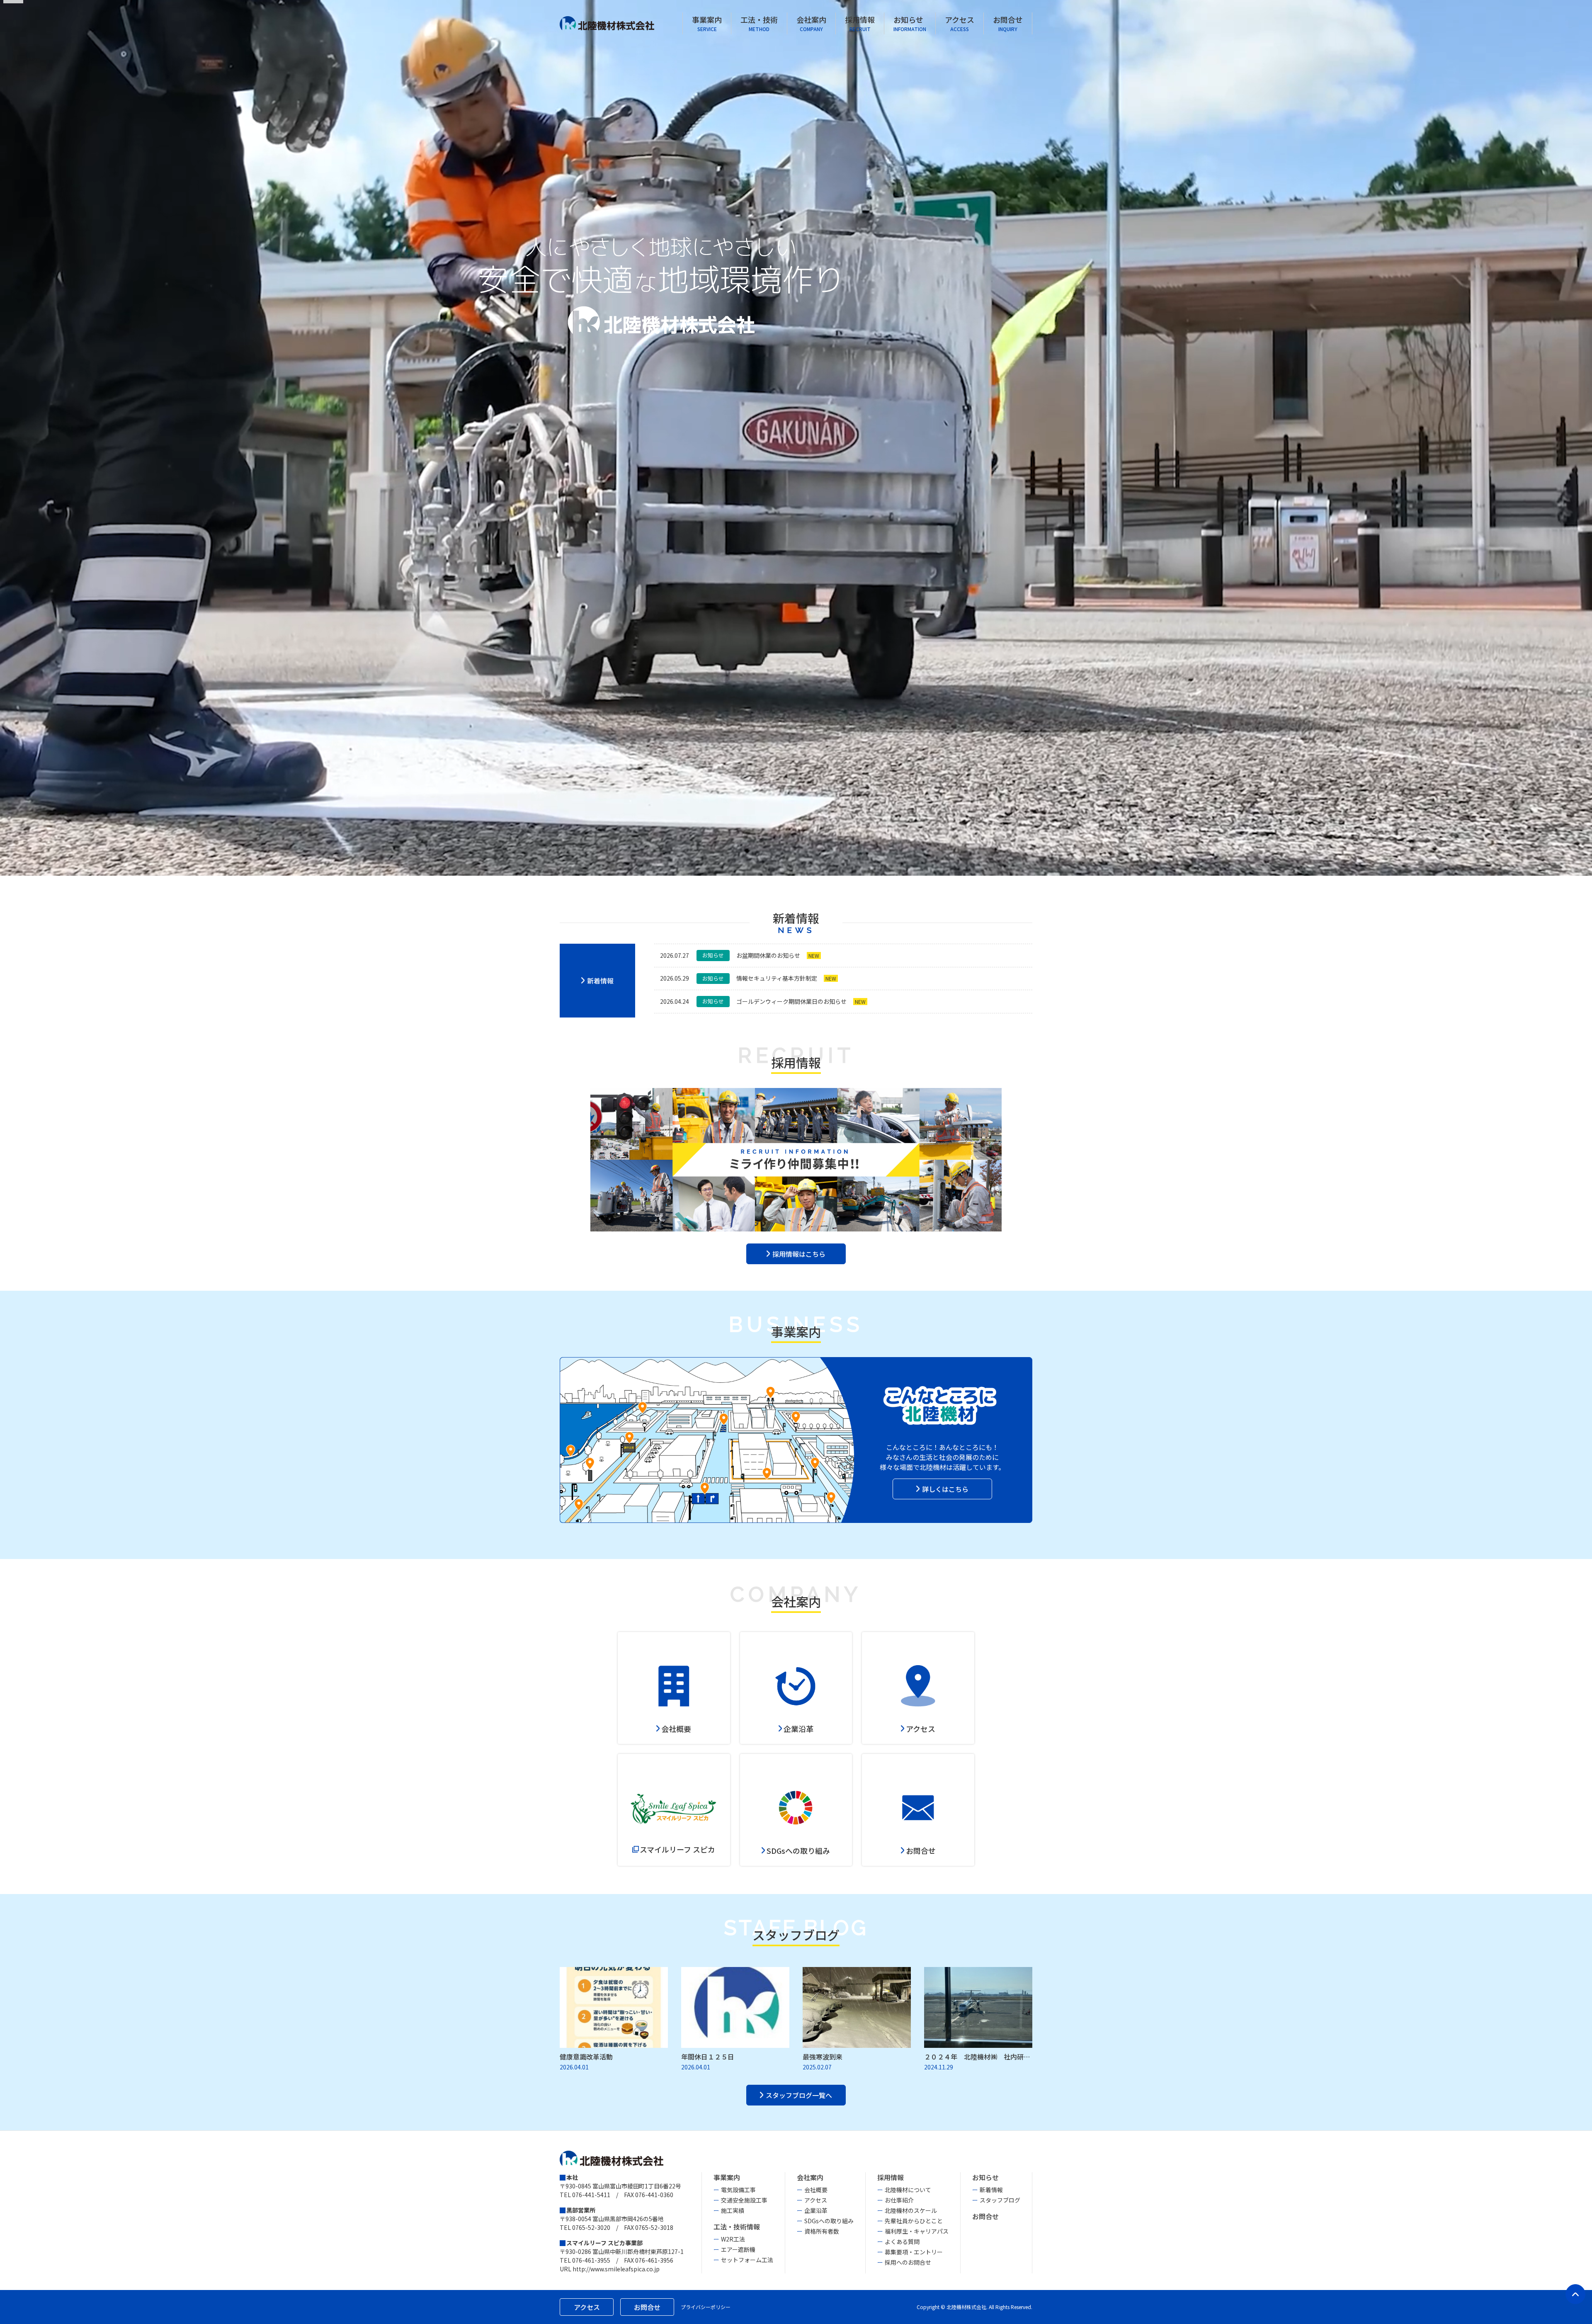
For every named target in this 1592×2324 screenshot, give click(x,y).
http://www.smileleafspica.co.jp (616, 2269)
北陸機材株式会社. (967, 2307)
